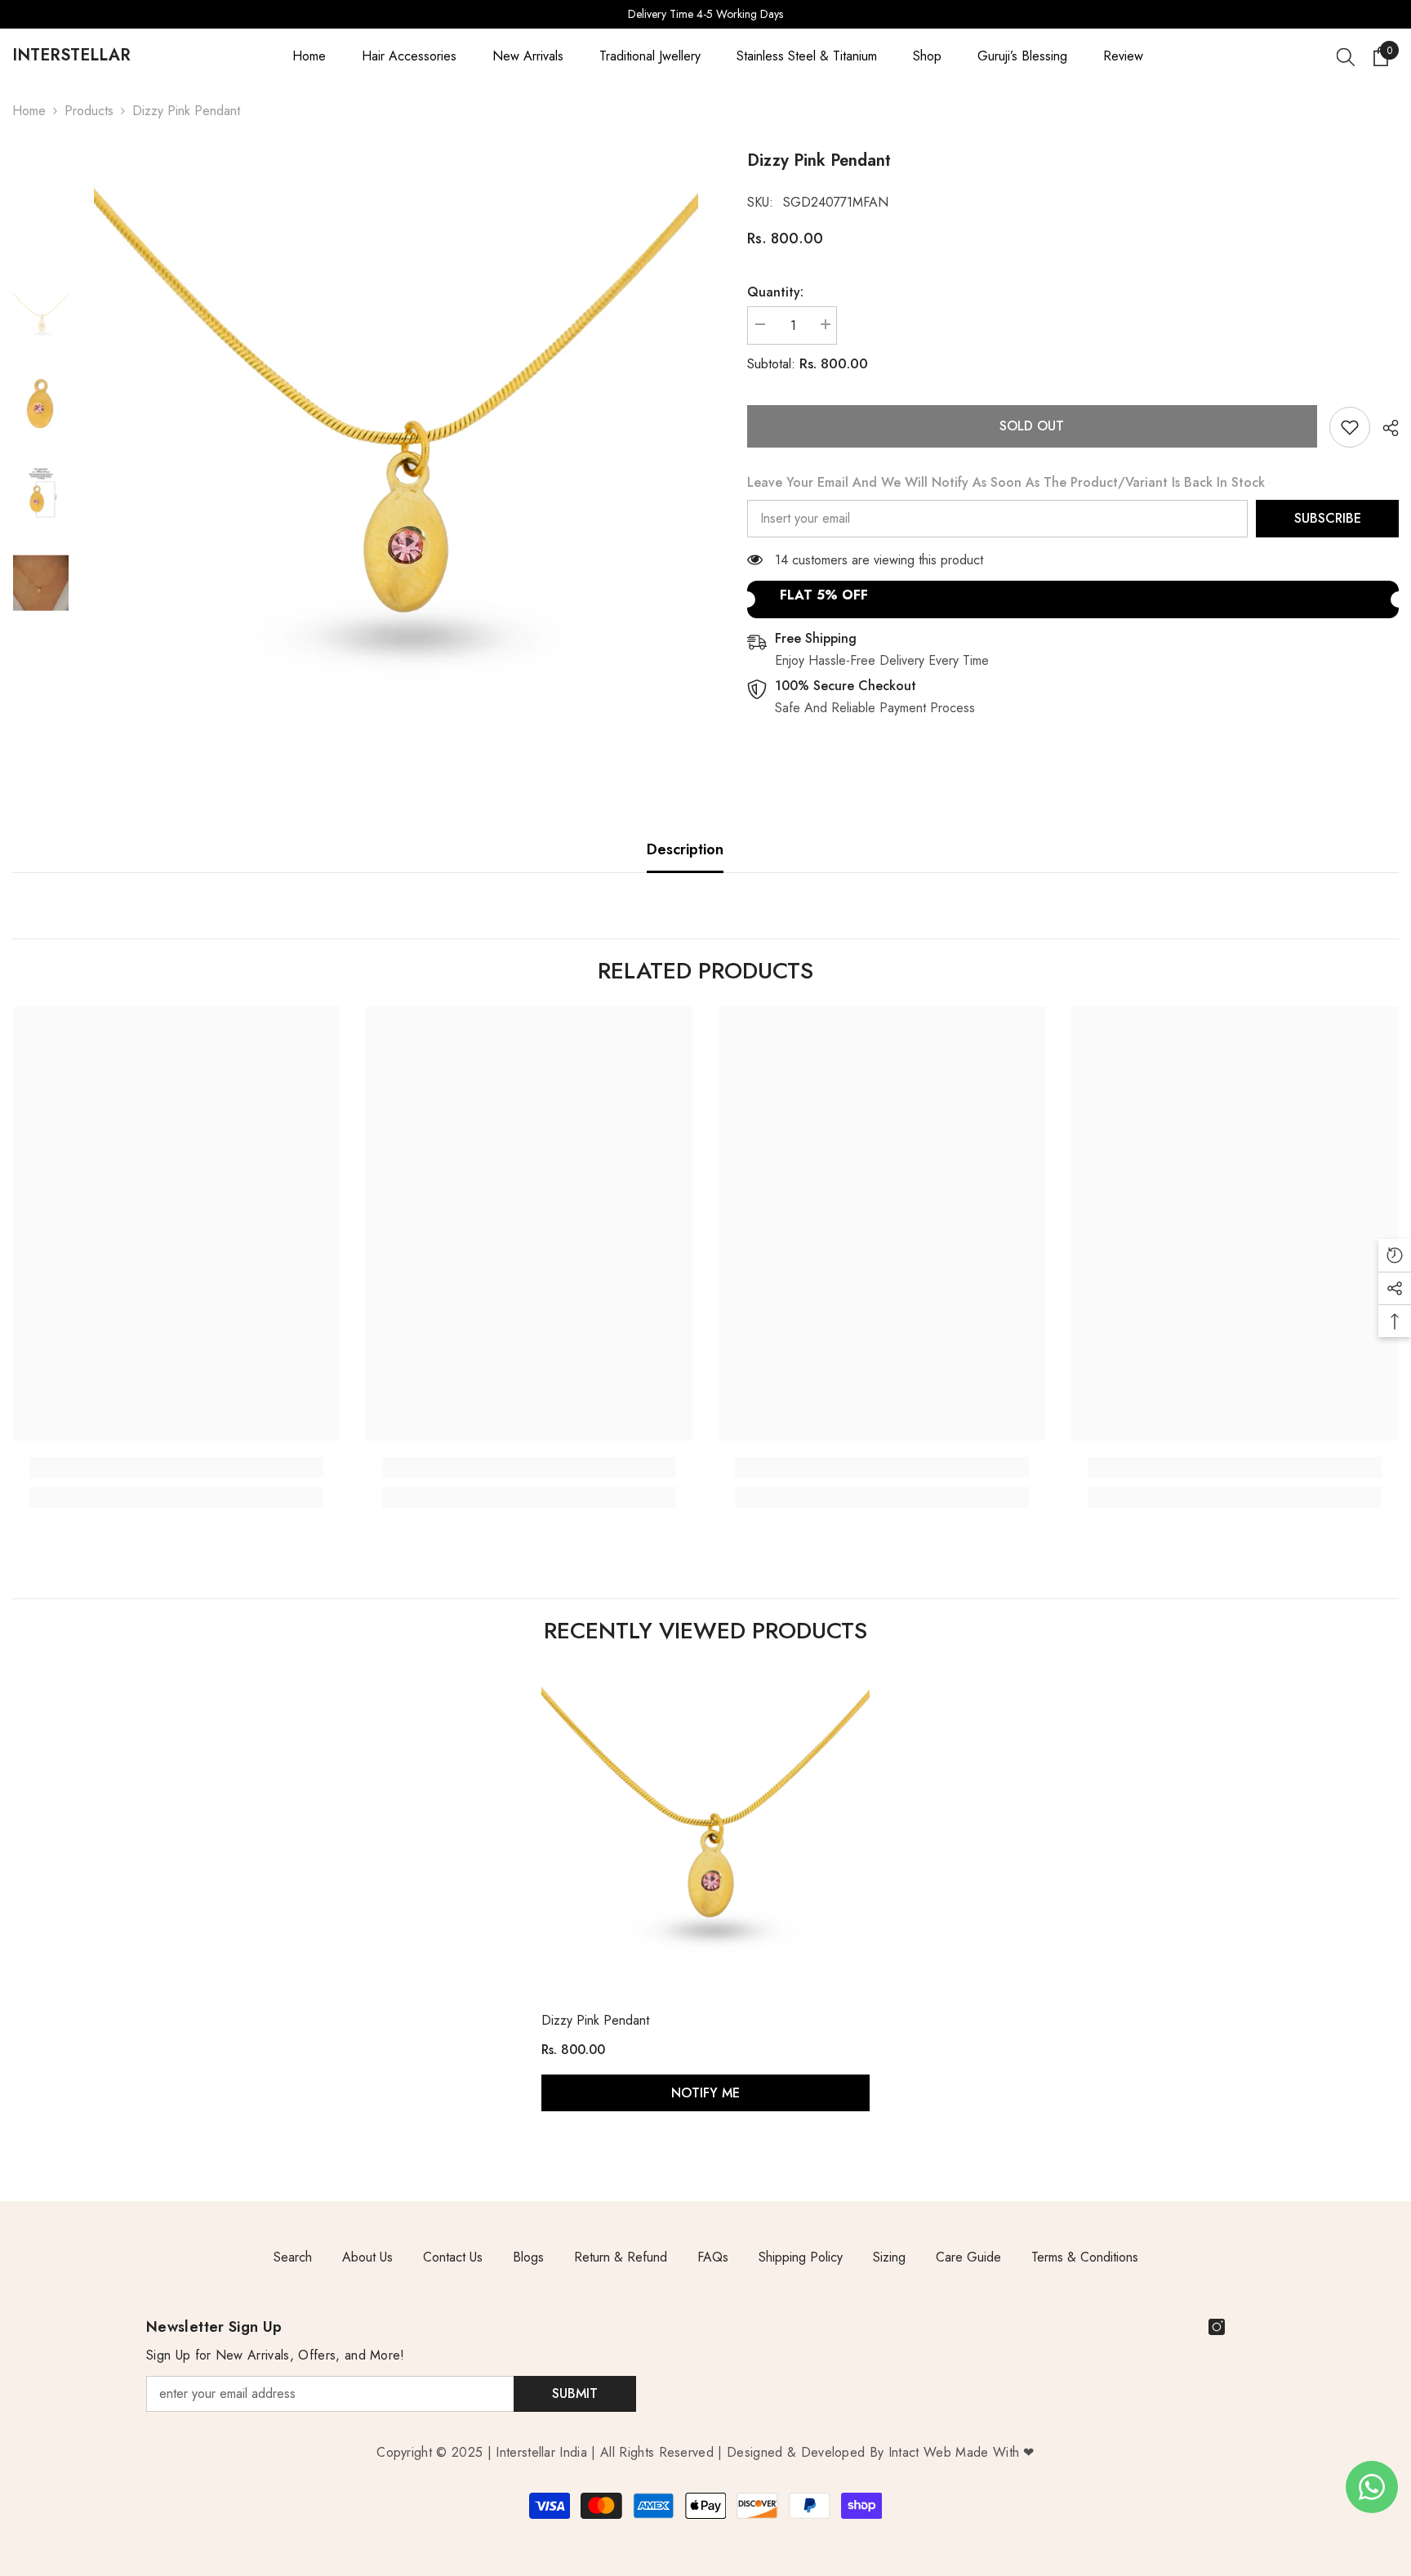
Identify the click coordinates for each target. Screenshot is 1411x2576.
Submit (575, 2393)
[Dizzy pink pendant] (705, 1829)
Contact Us (453, 2257)
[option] (705, 14)
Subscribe (1328, 518)
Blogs (528, 2257)
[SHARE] (1384, 428)
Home (29, 111)
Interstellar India (541, 2452)
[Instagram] (1217, 2327)
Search (293, 2257)
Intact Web (922, 2452)
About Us (367, 2257)
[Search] (1346, 56)
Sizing (889, 2257)
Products (89, 111)
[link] (1350, 427)
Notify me (705, 2093)
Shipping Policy (801, 2257)
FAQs (713, 2257)
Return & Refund (621, 2257)
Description (685, 849)
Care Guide (968, 2257)
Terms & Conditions (1085, 2257)
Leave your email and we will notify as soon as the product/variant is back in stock (1006, 482)
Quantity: (775, 292)
